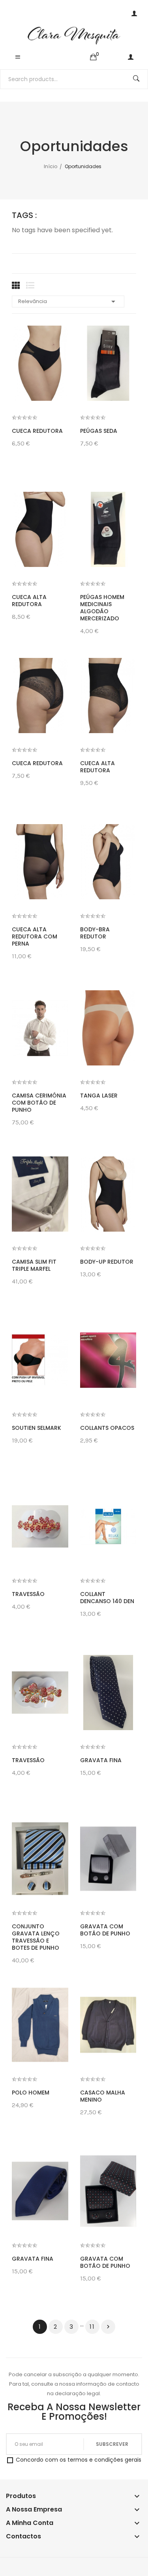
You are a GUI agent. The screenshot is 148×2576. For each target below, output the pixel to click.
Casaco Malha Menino (103, 2096)
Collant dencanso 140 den (107, 1598)
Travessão (28, 1594)
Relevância (68, 301)
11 (92, 2327)
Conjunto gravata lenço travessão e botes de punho (36, 1937)
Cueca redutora (37, 431)
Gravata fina (101, 1760)
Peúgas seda (99, 431)
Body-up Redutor (107, 1262)
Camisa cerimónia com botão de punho (39, 1103)
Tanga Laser (99, 1096)
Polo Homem (31, 2093)
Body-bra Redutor (95, 933)
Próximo (108, 2327)
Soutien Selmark (37, 1428)
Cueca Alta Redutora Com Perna (35, 936)
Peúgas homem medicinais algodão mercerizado (102, 608)
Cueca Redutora (37, 763)
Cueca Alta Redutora (29, 601)
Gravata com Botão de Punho (105, 1930)
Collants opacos (107, 1428)
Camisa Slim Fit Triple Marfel (34, 1265)
